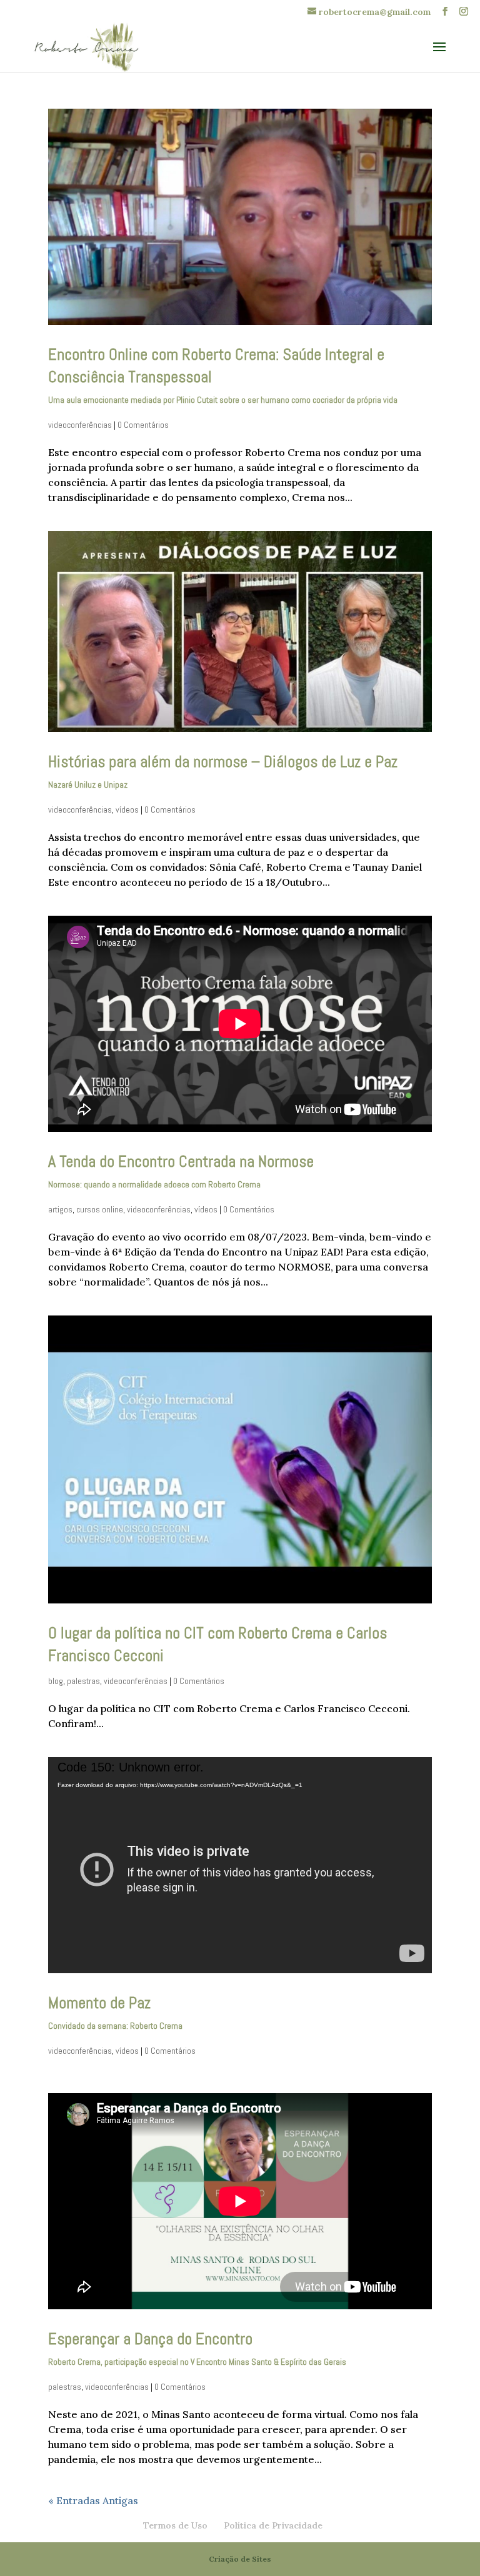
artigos (60, 1209)
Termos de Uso (175, 2525)
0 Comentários (143, 425)
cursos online (100, 1209)
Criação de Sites (240, 2559)
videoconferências (80, 425)
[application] (240, 1865)
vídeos (127, 810)
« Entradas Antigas (93, 2500)
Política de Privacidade (273, 2525)
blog (56, 1681)
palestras (83, 1681)
